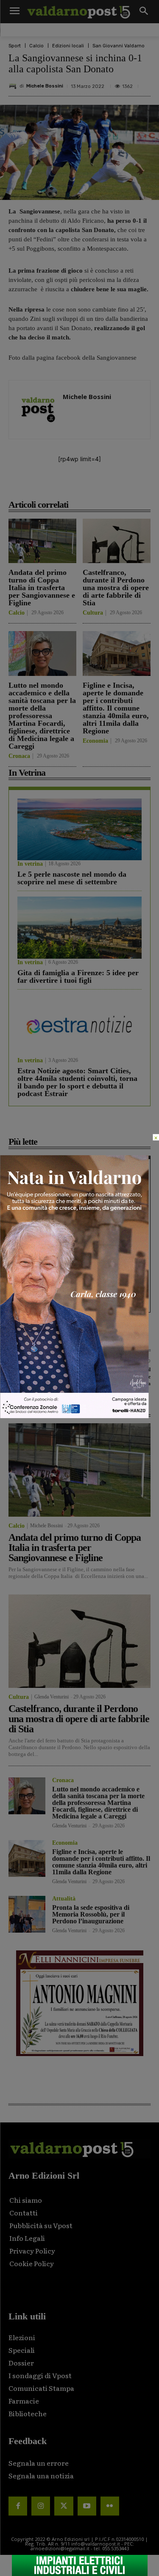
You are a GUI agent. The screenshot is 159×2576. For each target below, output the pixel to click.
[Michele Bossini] (14, 86)
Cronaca (19, 756)
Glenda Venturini (52, 1697)
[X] (63, 486)
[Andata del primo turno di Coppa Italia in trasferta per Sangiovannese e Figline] (42, 541)
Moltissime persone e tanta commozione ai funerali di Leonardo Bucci (77, 1292)
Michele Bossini (45, 86)
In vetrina (30, 864)
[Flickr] (110, 2506)
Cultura (93, 613)
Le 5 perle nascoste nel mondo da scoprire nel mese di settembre (72, 878)
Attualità (64, 1899)
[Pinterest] (83, 486)
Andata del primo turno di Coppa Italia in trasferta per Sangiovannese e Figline (42, 588)
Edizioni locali (68, 46)
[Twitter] (64, 2506)
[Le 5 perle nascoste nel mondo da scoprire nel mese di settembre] (79, 830)
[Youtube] (87, 2506)
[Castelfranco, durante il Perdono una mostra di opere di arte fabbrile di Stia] (117, 541)
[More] (142, 486)
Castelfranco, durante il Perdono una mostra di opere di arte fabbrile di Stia (116, 588)
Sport (15, 46)
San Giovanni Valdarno (119, 46)
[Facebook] (44, 486)
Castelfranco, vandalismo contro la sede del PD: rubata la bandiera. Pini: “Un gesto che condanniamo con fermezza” (79, 1193)
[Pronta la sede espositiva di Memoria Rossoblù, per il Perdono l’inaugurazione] (27, 1914)
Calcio (36, 46)
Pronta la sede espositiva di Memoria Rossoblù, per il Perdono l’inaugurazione (91, 1914)
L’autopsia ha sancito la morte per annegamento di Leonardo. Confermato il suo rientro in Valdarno (74, 1244)
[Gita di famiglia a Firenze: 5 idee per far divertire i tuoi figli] (79, 928)
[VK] (102, 486)
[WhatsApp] (122, 486)
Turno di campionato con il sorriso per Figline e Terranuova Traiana (121, 1377)
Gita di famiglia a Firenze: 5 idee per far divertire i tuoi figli (78, 976)
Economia (95, 741)
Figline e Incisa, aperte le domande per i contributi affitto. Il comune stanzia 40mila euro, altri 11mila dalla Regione (116, 708)
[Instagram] (41, 2506)
